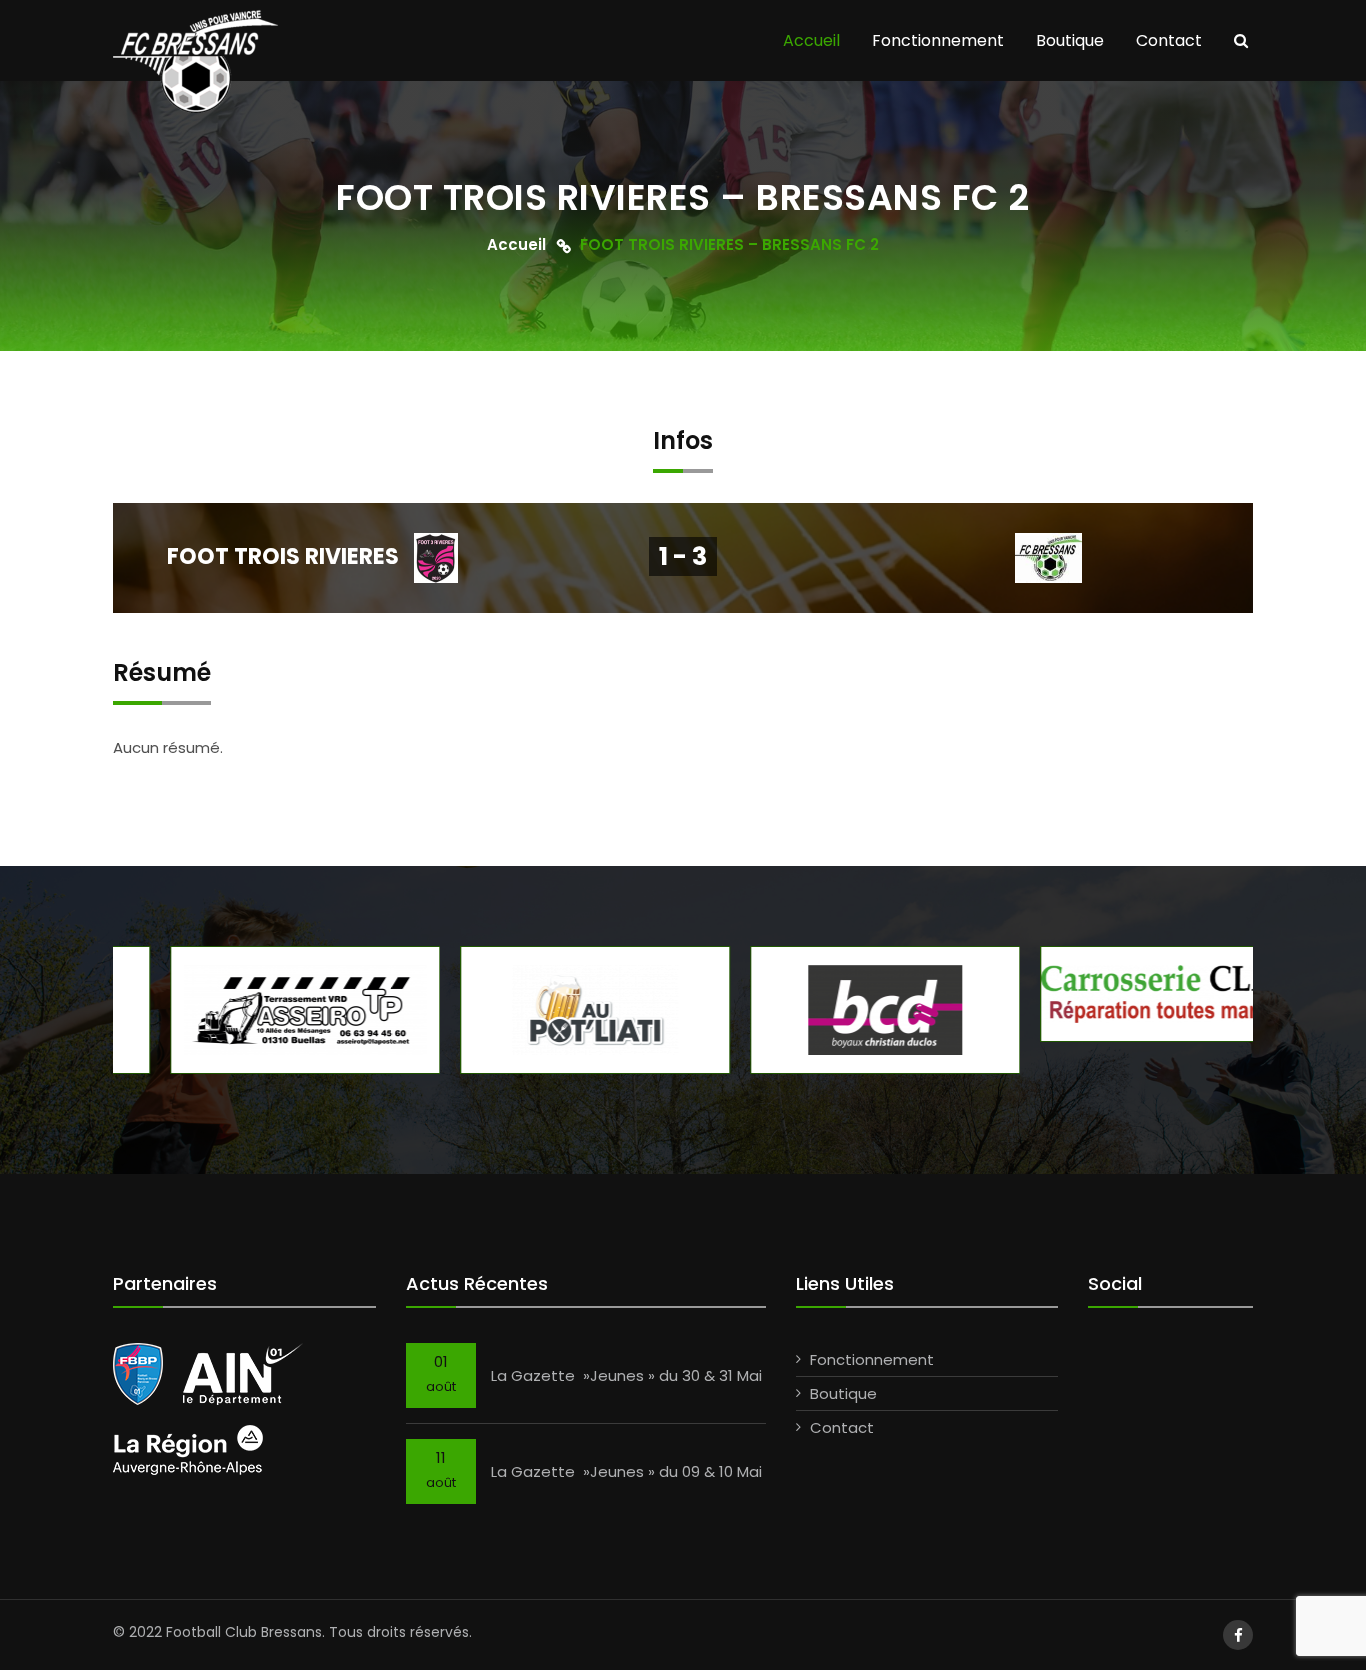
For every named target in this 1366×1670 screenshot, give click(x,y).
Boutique (1070, 40)
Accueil (811, 40)
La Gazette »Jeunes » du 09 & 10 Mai (626, 1471)
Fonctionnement (938, 40)
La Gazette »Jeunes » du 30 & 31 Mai (626, 1375)
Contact (1169, 40)
